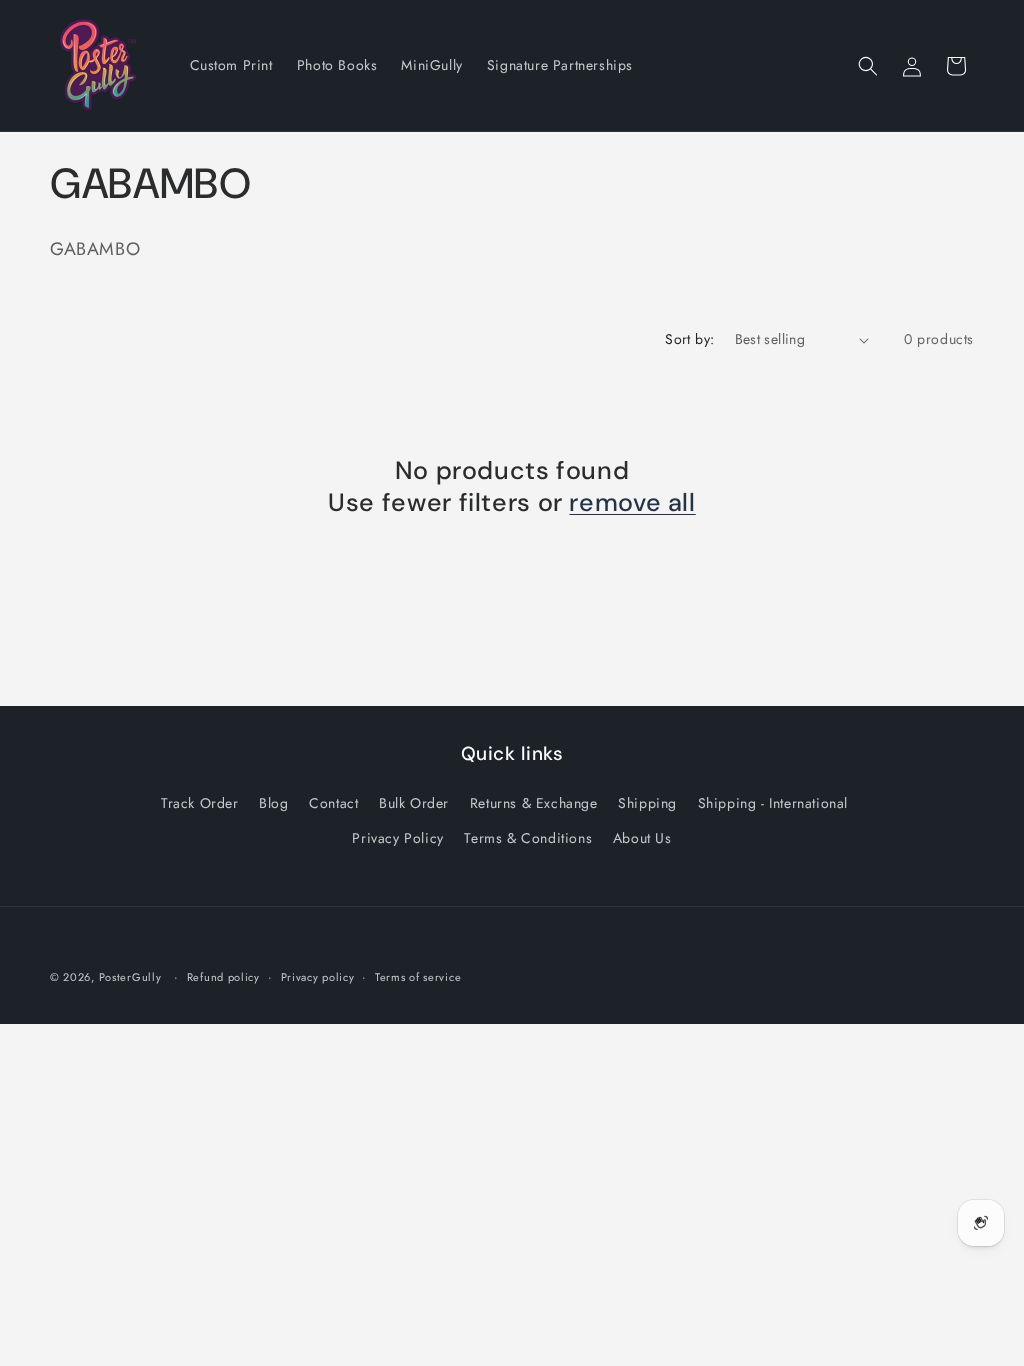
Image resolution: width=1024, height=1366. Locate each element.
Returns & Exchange (534, 803)
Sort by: (689, 339)
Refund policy (223, 977)
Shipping (647, 803)
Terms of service (418, 977)
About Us (642, 838)
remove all (632, 503)
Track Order (200, 803)
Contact (333, 803)
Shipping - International (773, 803)
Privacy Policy (397, 838)
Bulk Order (414, 803)
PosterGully (130, 977)
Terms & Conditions (528, 838)
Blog (273, 803)
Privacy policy (318, 977)
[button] (868, 66)
